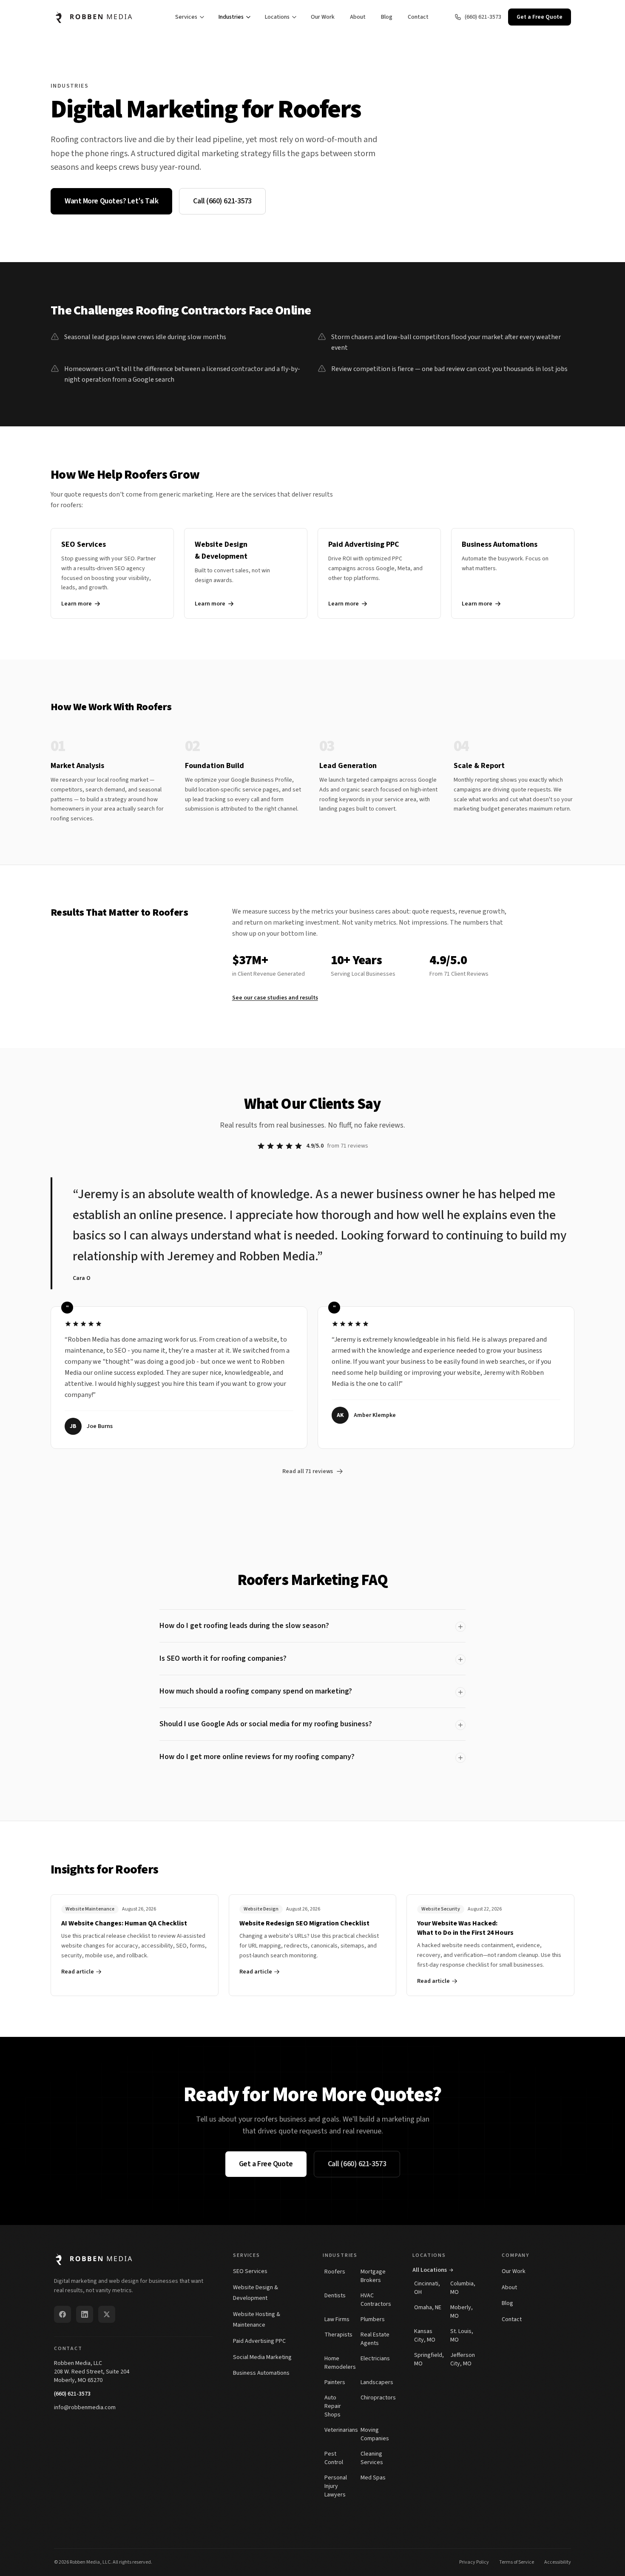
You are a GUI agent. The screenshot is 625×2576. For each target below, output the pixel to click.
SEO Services (250, 2271)
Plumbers (373, 2319)
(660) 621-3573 (72, 2394)
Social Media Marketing (262, 2357)
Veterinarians (340, 2430)
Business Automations (261, 2373)
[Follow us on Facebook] (62, 2314)
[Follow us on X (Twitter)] (107, 2314)
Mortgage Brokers (373, 2276)
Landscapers (376, 2382)
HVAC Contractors (376, 2300)
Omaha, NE (428, 2308)
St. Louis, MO (462, 2336)
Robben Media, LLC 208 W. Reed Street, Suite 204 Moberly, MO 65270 (92, 2372)
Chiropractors (376, 2398)
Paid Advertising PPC (259, 2341)
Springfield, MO (429, 2359)
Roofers (335, 2272)
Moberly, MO (462, 2312)
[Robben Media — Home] (102, 17)
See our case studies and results (275, 998)
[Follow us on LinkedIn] (85, 2314)
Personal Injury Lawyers (336, 2486)
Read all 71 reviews (308, 1471)
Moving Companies (375, 2434)
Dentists (335, 2296)
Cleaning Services (372, 2458)
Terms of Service (517, 2562)
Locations (277, 17)
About (358, 17)
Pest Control (334, 2458)
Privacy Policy (474, 2562)
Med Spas (373, 2478)
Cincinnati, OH (427, 2288)
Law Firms (337, 2319)
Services (186, 17)
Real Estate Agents (375, 2339)
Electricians (375, 2359)
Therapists (338, 2335)
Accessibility (558, 2562)
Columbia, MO (463, 2288)
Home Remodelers (340, 2363)
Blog (387, 17)
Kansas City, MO (425, 2336)
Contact (418, 17)
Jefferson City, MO (463, 2359)
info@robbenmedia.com (85, 2408)
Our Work (323, 17)
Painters (335, 2382)
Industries (231, 17)
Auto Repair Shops (333, 2406)
